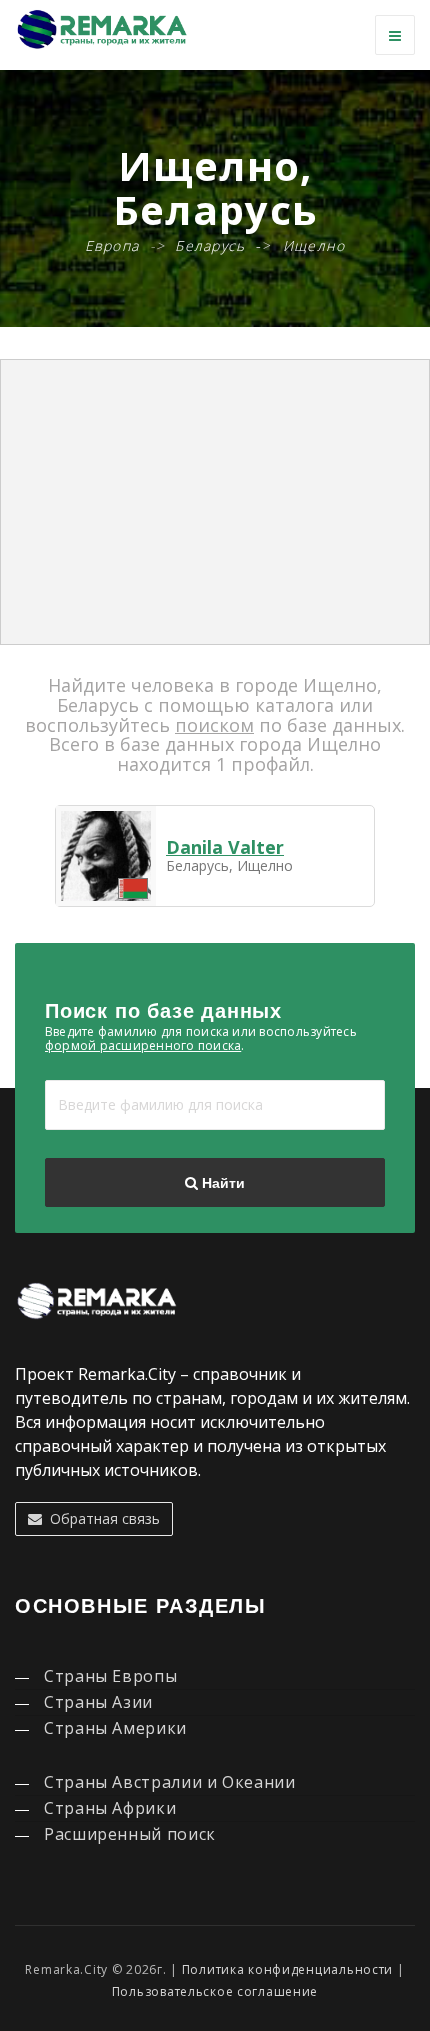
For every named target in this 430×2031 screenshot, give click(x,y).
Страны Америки (115, 1728)
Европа (112, 245)
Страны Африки (110, 1808)
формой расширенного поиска (143, 1045)
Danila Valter (225, 847)
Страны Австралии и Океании (170, 1782)
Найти (221, 1183)
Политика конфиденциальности (287, 1969)
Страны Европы (110, 1676)
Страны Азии (98, 1702)
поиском (214, 725)
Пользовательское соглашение (215, 1991)
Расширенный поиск (130, 1834)
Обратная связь (101, 1518)
